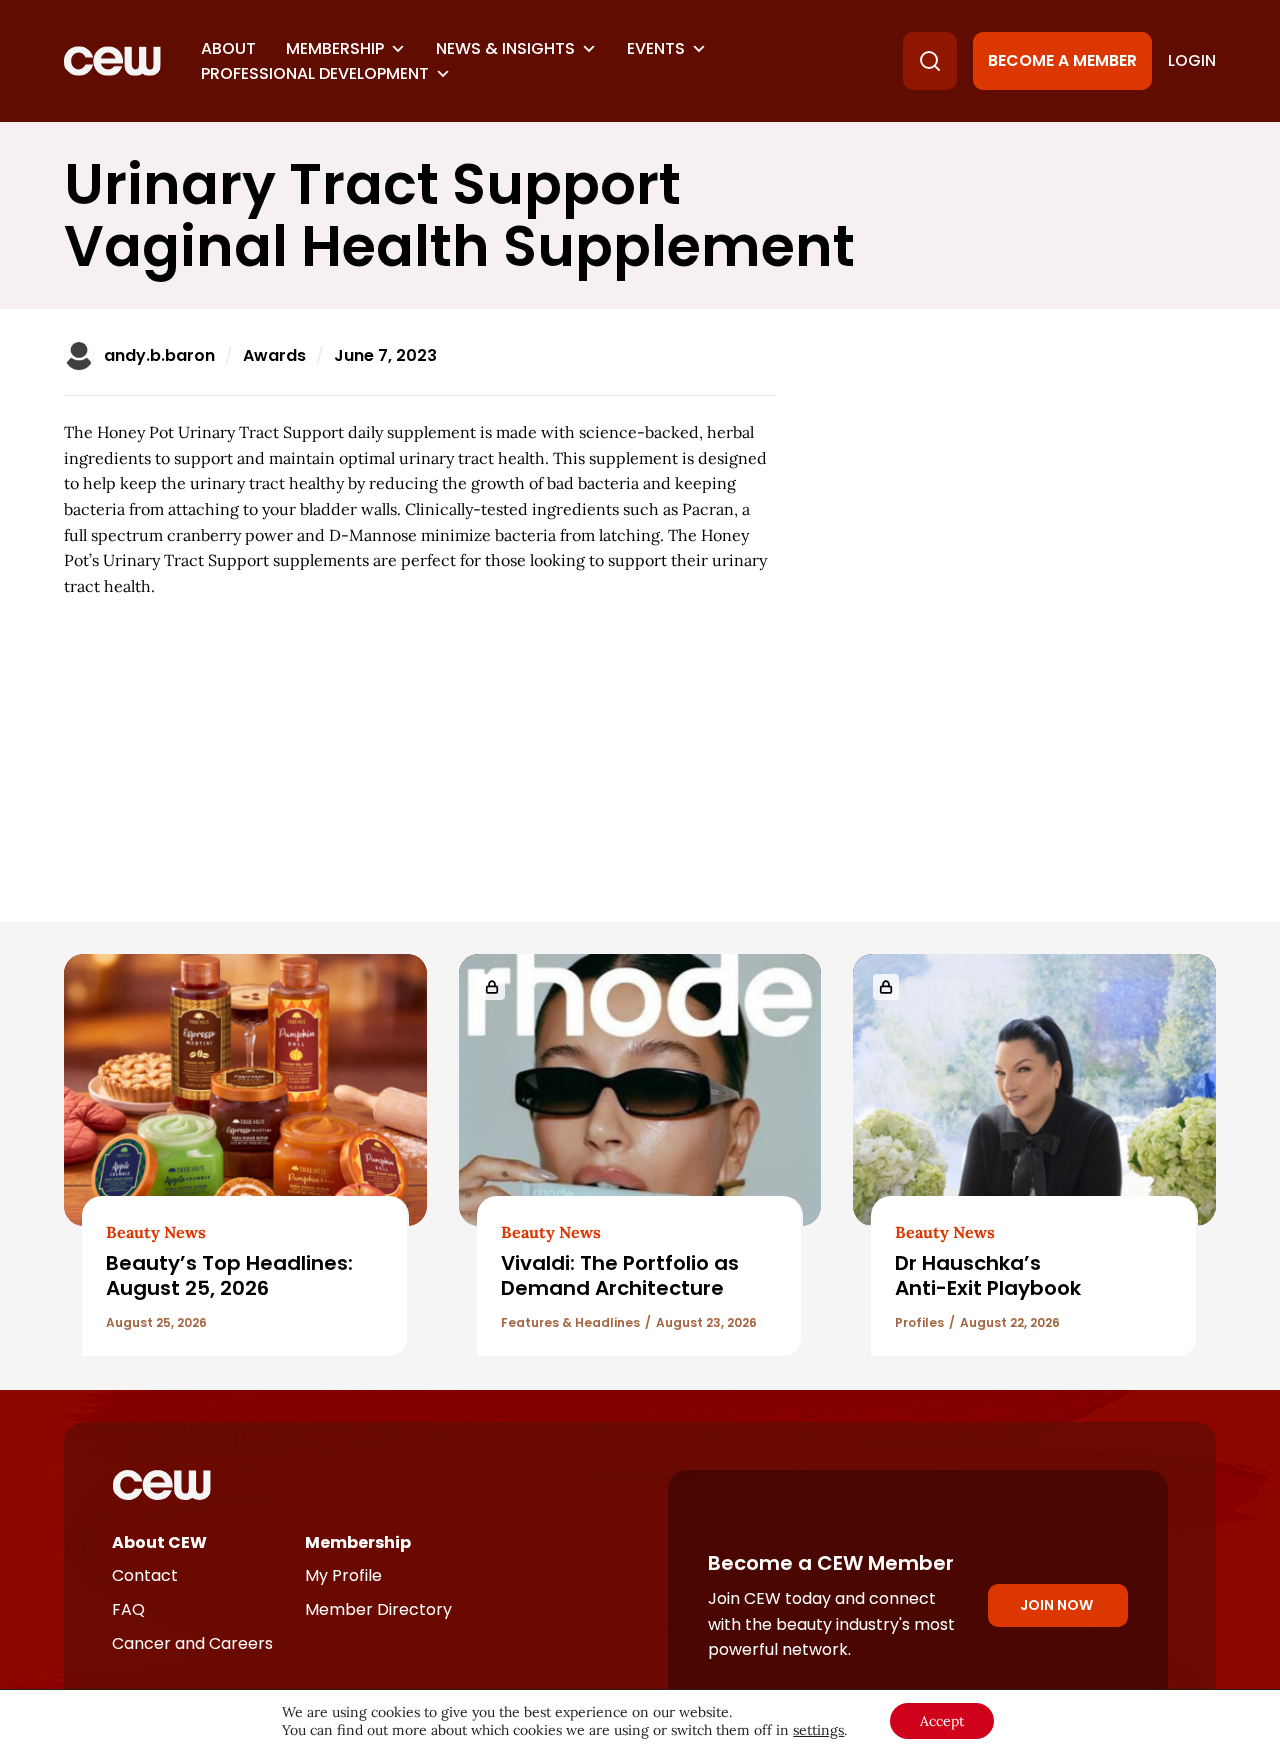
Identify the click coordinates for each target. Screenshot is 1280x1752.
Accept (942, 1721)
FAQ (128, 1609)
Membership (335, 48)
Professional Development (315, 73)
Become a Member (1062, 60)
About (228, 48)
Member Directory (378, 1609)
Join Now (1056, 1605)
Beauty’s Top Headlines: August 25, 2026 (229, 1275)
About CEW (159, 1542)
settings (818, 1730)
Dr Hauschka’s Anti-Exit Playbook (988, 1275)
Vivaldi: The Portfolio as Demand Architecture (620, 1275)
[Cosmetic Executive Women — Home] (112, 61)
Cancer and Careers (192, 1643)
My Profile (343, 1575)
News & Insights (505, 48)
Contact (145, 1575)
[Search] (930, 61)
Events (656, 48)
